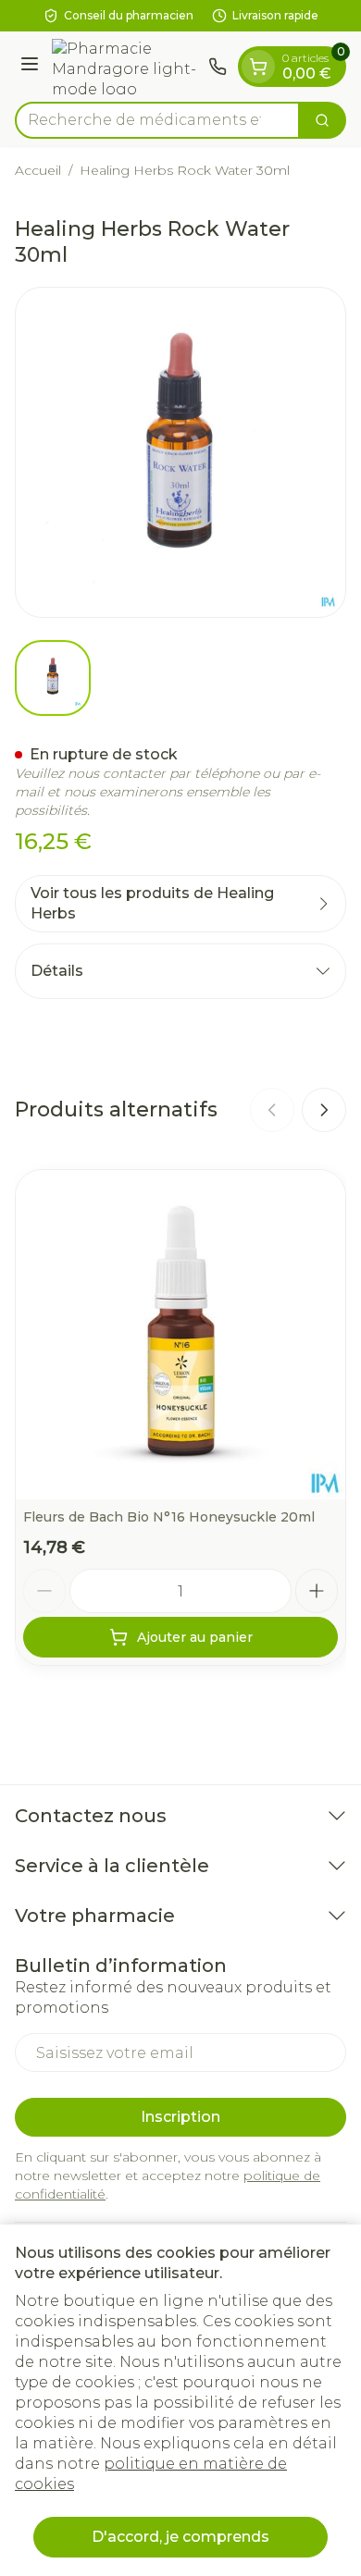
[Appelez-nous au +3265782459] (218, 67)
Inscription (180, 2117)
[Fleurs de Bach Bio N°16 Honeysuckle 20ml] (180, 1335)
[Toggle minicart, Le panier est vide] (258, 67)
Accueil (38, 170)
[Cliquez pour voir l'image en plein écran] (180, 452)
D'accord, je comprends (180, 2537)
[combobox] (157, 120)
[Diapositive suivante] (324, 1110)
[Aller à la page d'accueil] (126, 67)
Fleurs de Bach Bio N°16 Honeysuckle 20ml (169, 1517)
